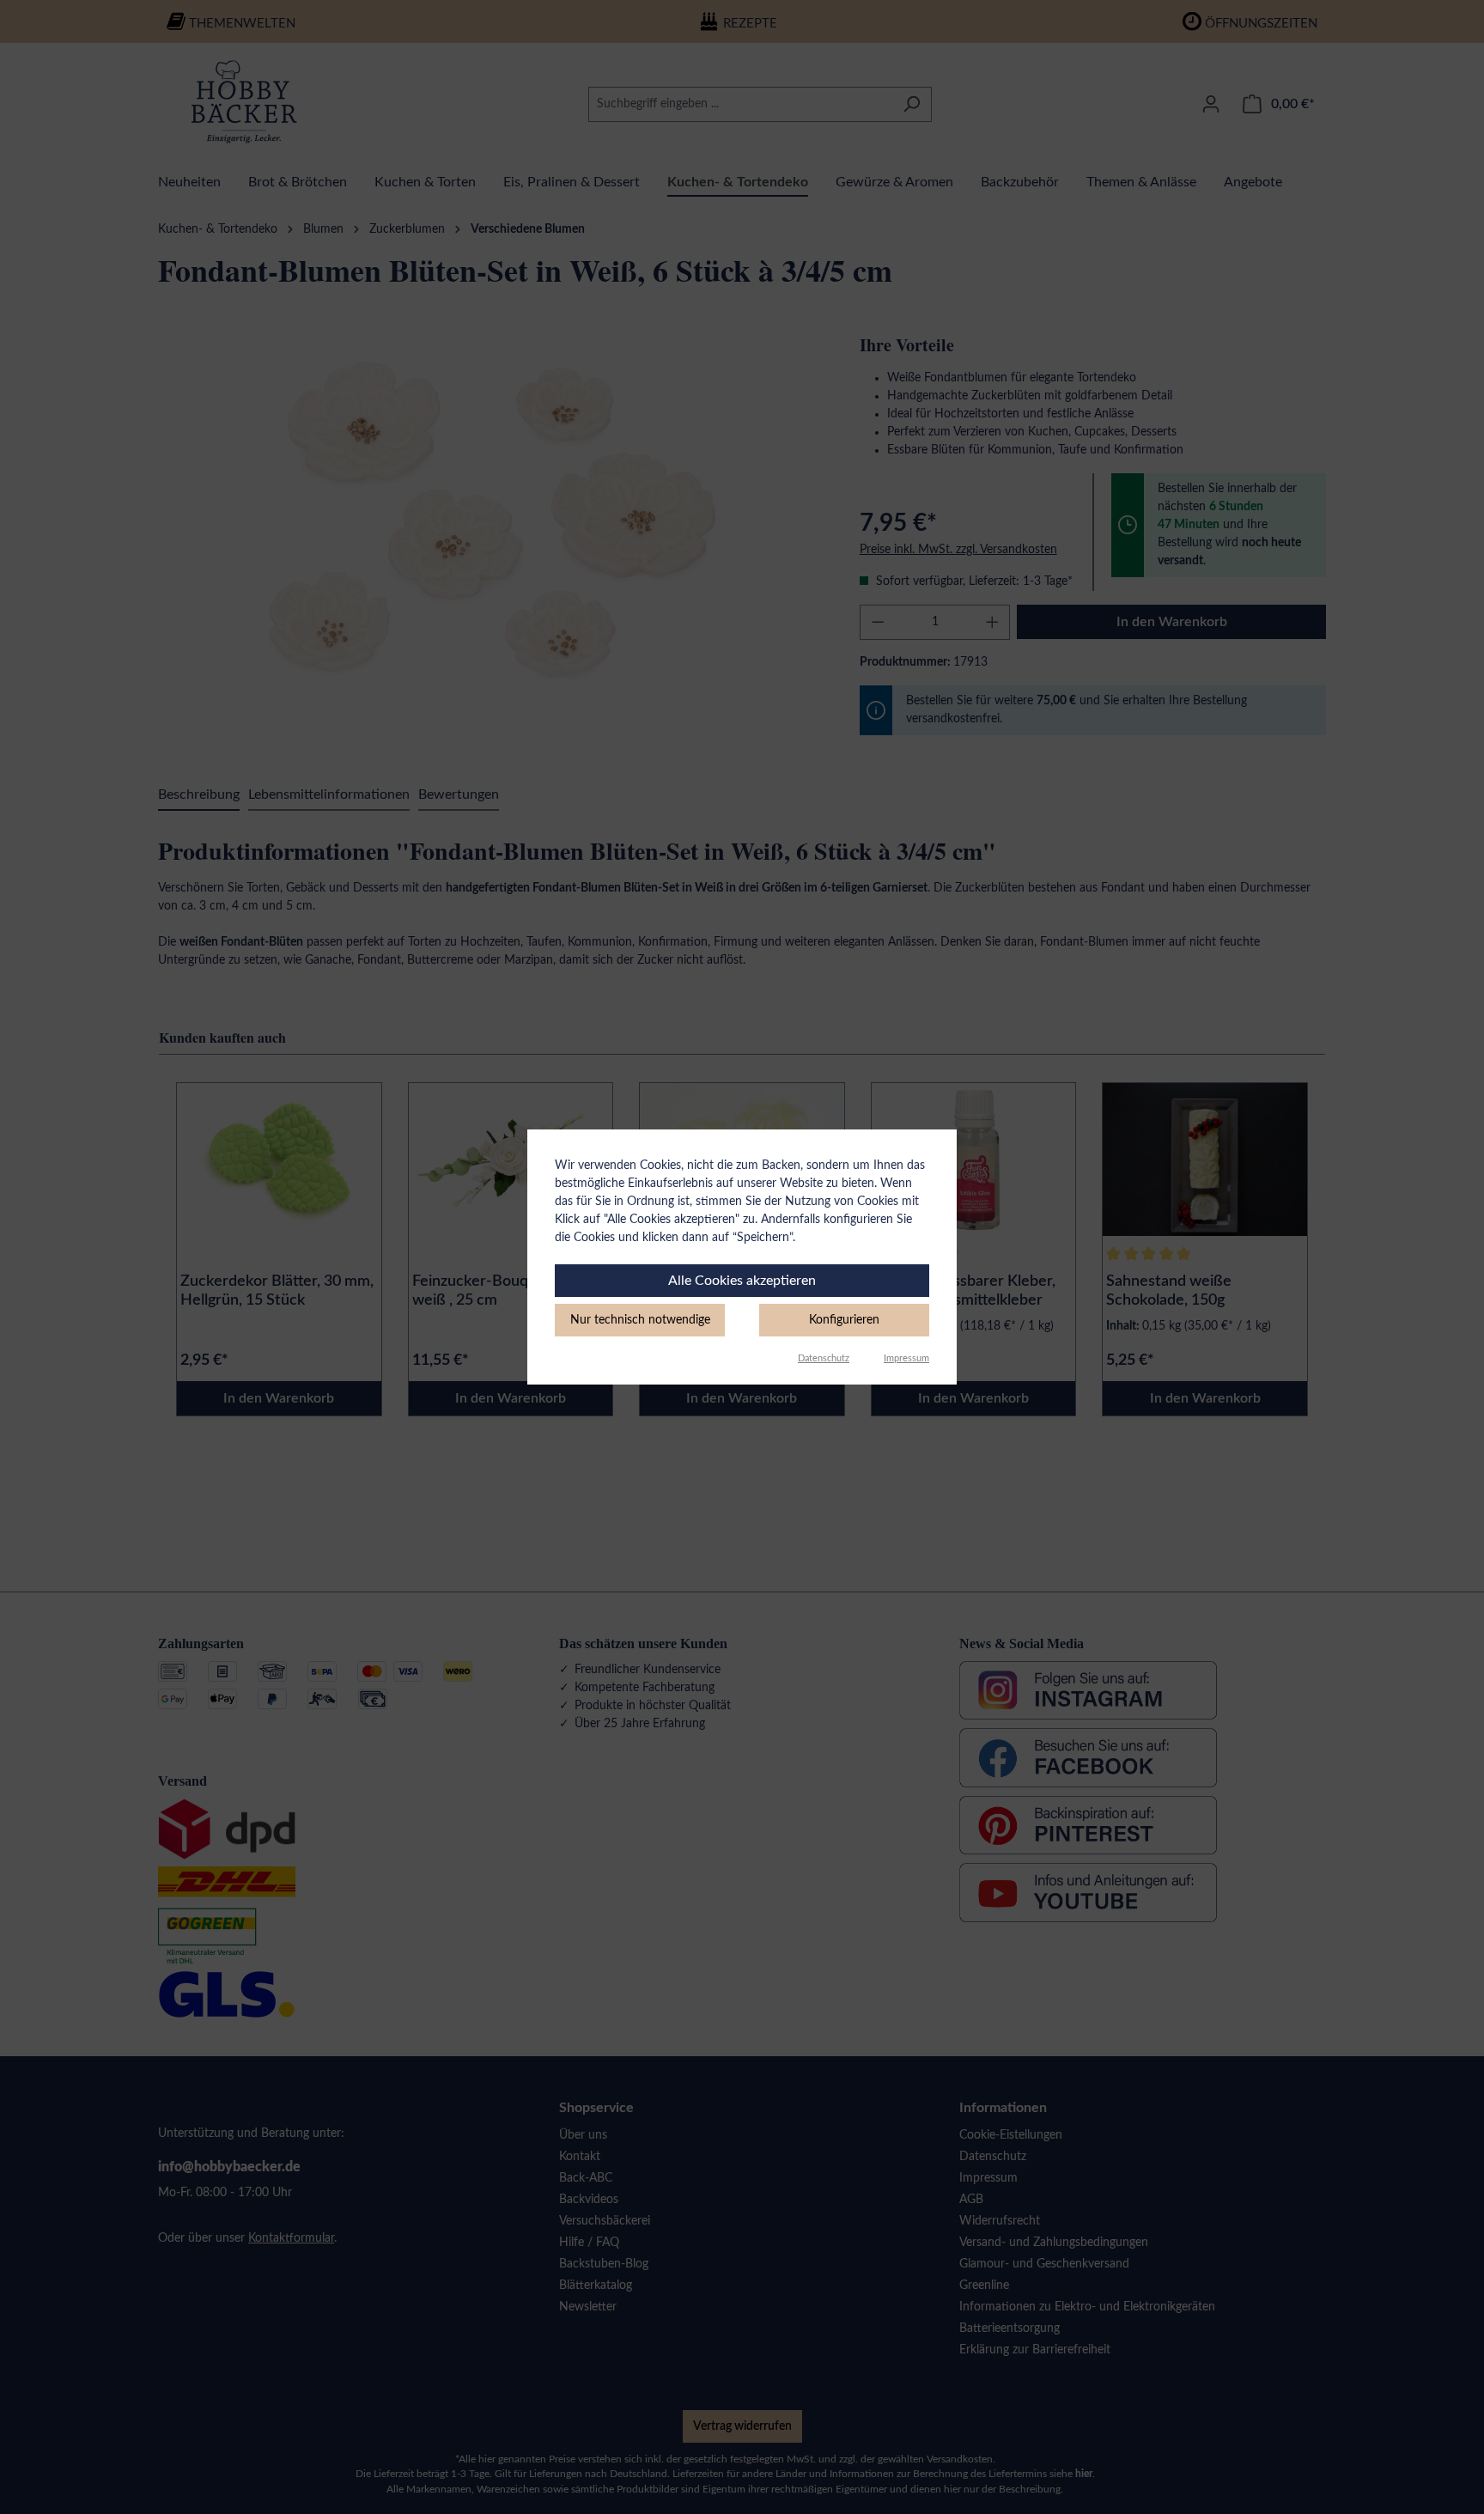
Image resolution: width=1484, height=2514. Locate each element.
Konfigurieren (844, 1320)
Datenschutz (824, 1358)
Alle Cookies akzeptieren (742, 1281)
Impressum (906, 1358)
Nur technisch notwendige (640, 1320)
